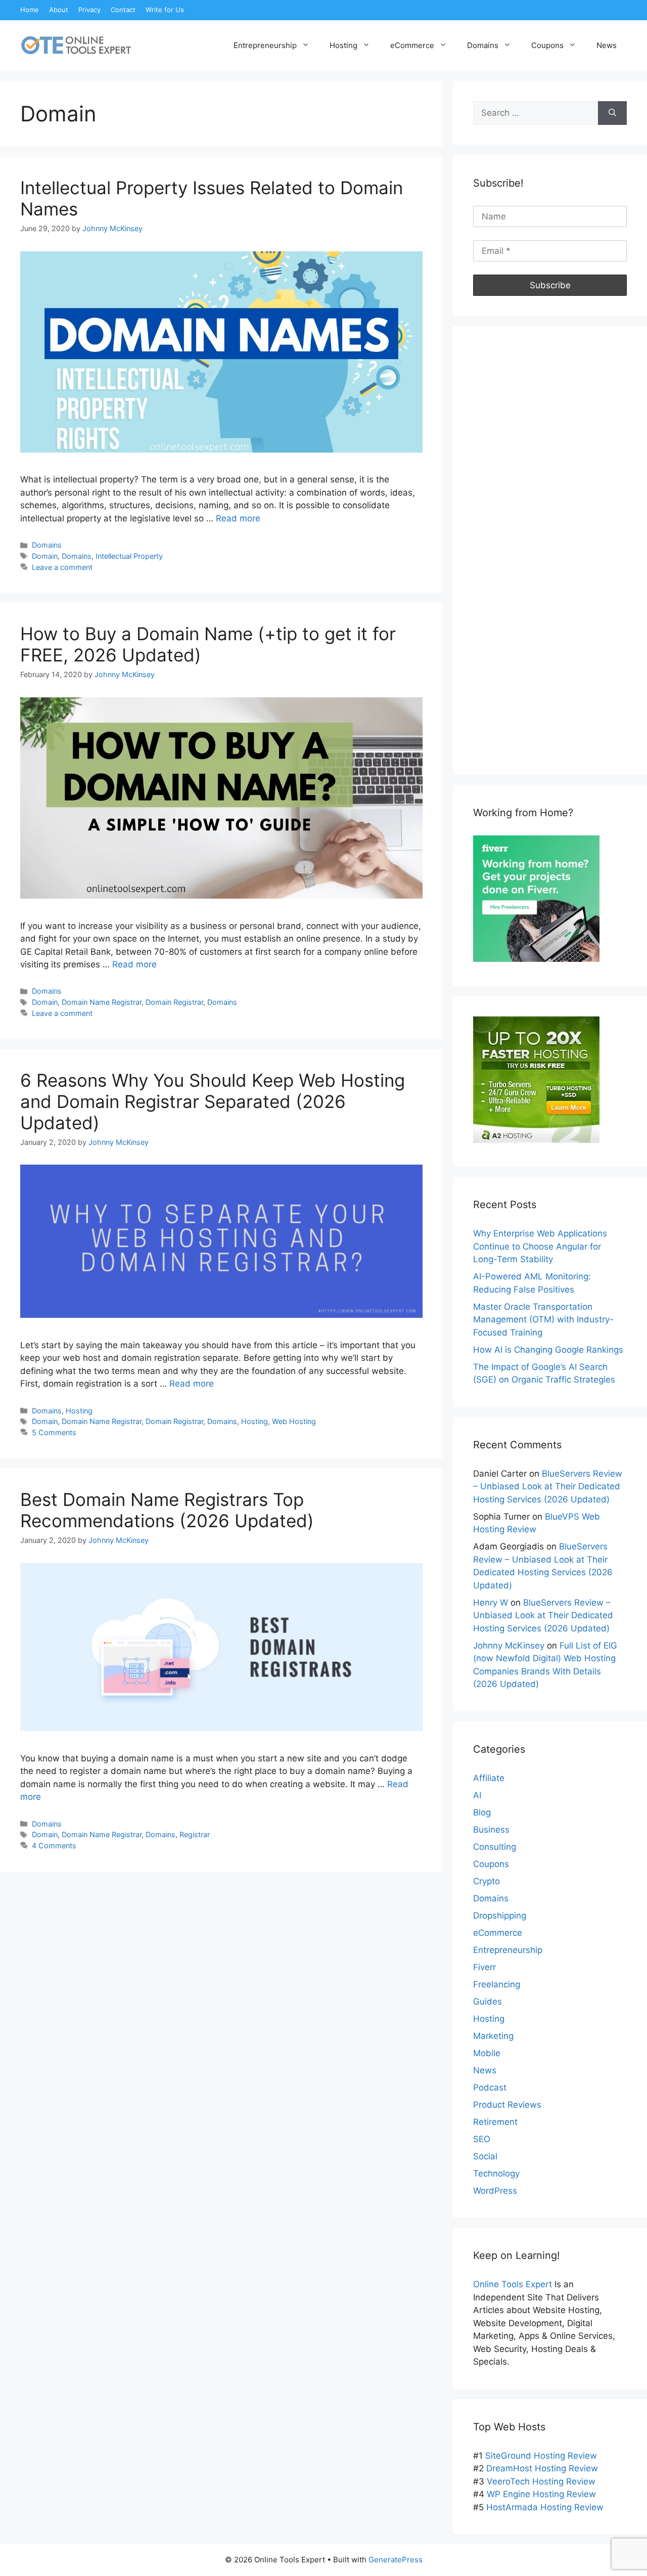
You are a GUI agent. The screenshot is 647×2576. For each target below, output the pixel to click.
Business (491, 1830)
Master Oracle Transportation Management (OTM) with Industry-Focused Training (543, 1320)
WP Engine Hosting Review (541, 2494)
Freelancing (497, 1984)
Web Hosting (294, 1421)
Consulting (495, 1847)
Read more (238, 518)
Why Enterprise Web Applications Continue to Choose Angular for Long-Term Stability (540, 1246)
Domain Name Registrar (102, 1002)
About (59, 10)
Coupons (547, 45)
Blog (482, 1812)
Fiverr (484, 1967)
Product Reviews (507, 2105)
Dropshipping (500, 1916)
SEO (482, 2139)
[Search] (612, 113)
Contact (123, 10)
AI (477, 1795)
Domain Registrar (174, 1002)
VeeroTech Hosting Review (541, 2481)
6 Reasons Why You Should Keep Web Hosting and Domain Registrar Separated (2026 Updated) (213, 1101)
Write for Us (165, 10)
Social (485, 2156)
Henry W (491, 1603)
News (607, 45)
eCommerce (412, 45)
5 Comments (54, 1432)
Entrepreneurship (265, 45)
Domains (483, 45)
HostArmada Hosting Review (545, 2507)
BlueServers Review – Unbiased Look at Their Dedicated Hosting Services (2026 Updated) (548, 1486)
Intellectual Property (129, 556)
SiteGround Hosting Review (541, 2456)
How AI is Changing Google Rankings (548, 1350)
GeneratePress (396, 2560)
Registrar (195, 1834)
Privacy (89, 10)
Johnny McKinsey (509, 1646)
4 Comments (54, 1846)
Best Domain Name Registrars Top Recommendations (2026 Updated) (167, 1510)
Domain (45, 556)
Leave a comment (62, 567)
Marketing (493, 2036)
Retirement (495, 2122)
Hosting (343, 45)
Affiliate (489, 1778)
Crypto (487, 1881)
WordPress (495, 2191)
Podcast (490, 2088)
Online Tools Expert (513, 2284)
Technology (496, 2173)
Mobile (487, 2053)
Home (30, 10)
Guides (488, 2002)
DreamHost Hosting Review (542, 2468)
